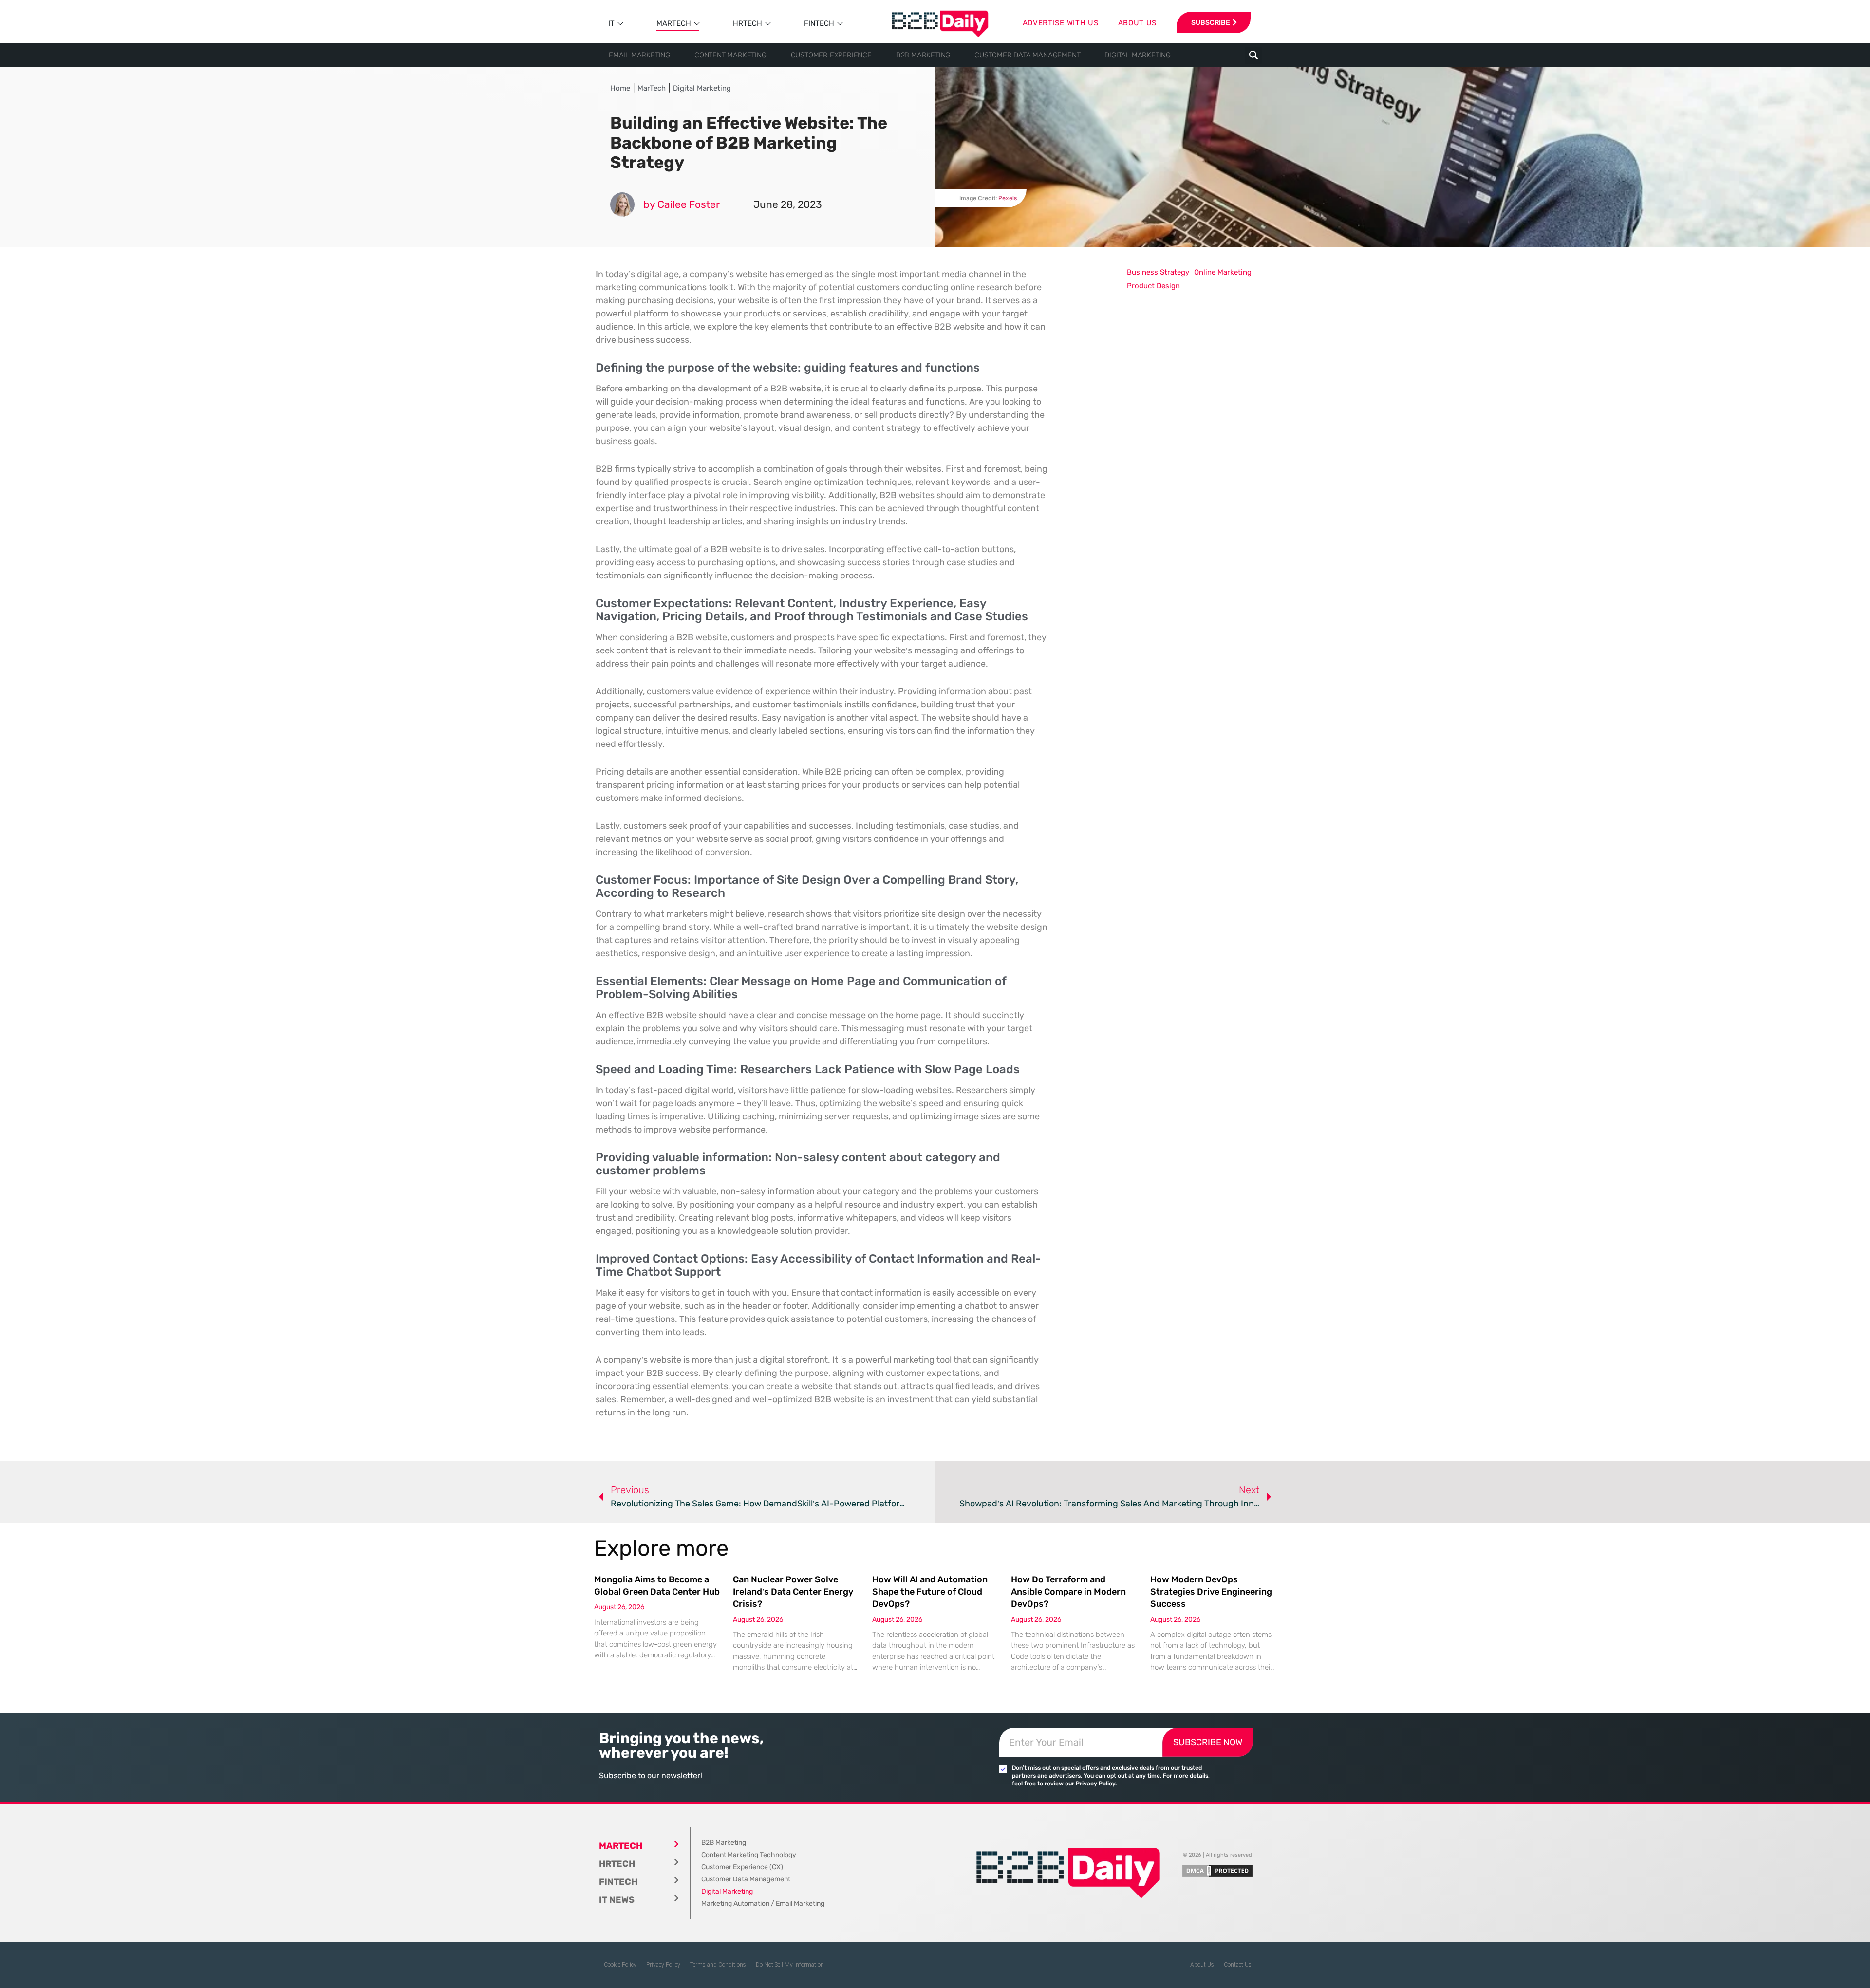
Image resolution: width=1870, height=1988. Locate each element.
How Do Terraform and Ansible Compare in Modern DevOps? (1068, 1592)
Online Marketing (1223, 272)
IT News (617, 1900)
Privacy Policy (663, 1965)
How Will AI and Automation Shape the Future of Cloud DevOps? (930, 1592)
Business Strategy (1158, 272)
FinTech (819, 23)
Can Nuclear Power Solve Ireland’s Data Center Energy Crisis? (793, 1592)
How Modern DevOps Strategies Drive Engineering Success (1211, 1592)
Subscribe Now (1208, 1742)
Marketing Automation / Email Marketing (763, 1904)
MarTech (674, 23)
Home (620, 88)
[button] (1253, 55)
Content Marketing (730, 55)
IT (611, 23)
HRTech (748, 23)
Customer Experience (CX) (742, 1867)
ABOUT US (1138, 23)
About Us (1202, 1965)
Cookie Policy (620, 1965)
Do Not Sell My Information (790, 1965)
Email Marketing (639, 55)
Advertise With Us (1061, 23)
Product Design (1153, 286)
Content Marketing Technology (749, 1855)
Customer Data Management (1027, 55)
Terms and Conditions (718, 1965)
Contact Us (1238, 1965)
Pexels (1008, 198)
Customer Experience (831, 55)
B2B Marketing (923, 55)
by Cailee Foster (682, 204)
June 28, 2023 (788, 204)
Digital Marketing (1138, 55)
